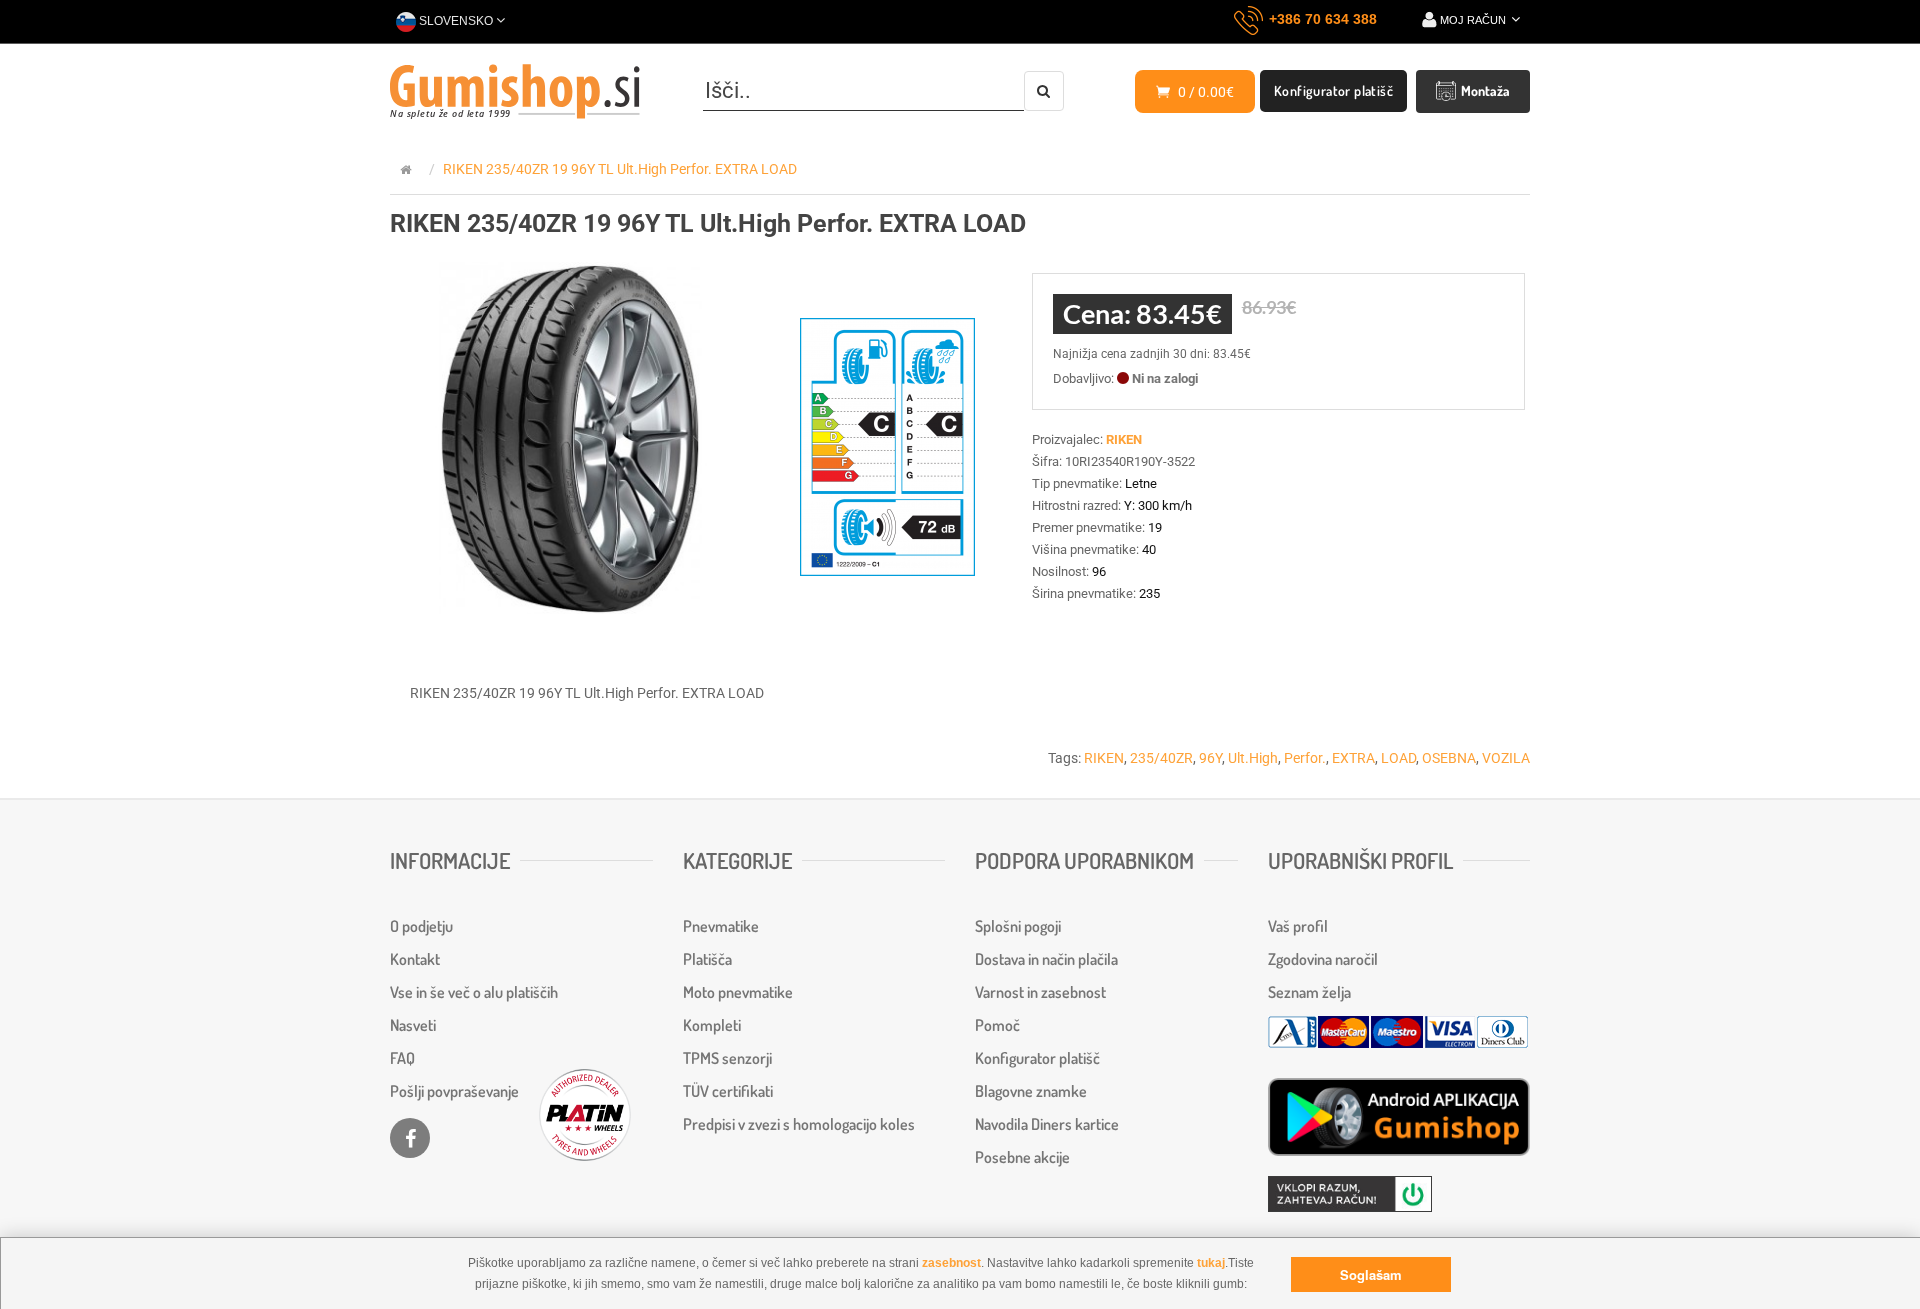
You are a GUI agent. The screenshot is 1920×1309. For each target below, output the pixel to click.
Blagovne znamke (1031, 1091)
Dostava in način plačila (1046, 959)
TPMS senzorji (727, 1058)
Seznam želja (1309, 992)
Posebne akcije (1022, 1157)
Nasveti (413, 1025)
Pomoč (997, 1025)
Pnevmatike (721, 926)
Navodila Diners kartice (1047, 1124)
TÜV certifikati (728, 1091)
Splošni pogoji (1018, 926)
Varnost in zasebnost (1040, 992)
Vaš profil (1298, 926)
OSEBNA (1449, 758)
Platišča (707, 959)
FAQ (402, 1058)
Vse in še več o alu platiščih (474, 992)
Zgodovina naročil (1323, 959)
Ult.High (1253, 758)
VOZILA (1506, 758)
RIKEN (1104, 758)
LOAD (1398, 758)
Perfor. (1305, 758)
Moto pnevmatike (738, 992)
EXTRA (1353, 758)
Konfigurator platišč (1333, 90)
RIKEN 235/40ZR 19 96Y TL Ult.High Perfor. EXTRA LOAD (620, 169)
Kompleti (712, 1025)
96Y (1210, 758)
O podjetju (421, 926)
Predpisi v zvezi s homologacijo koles (799, 1124)
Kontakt (415, 959)
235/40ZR (1161, 758)
